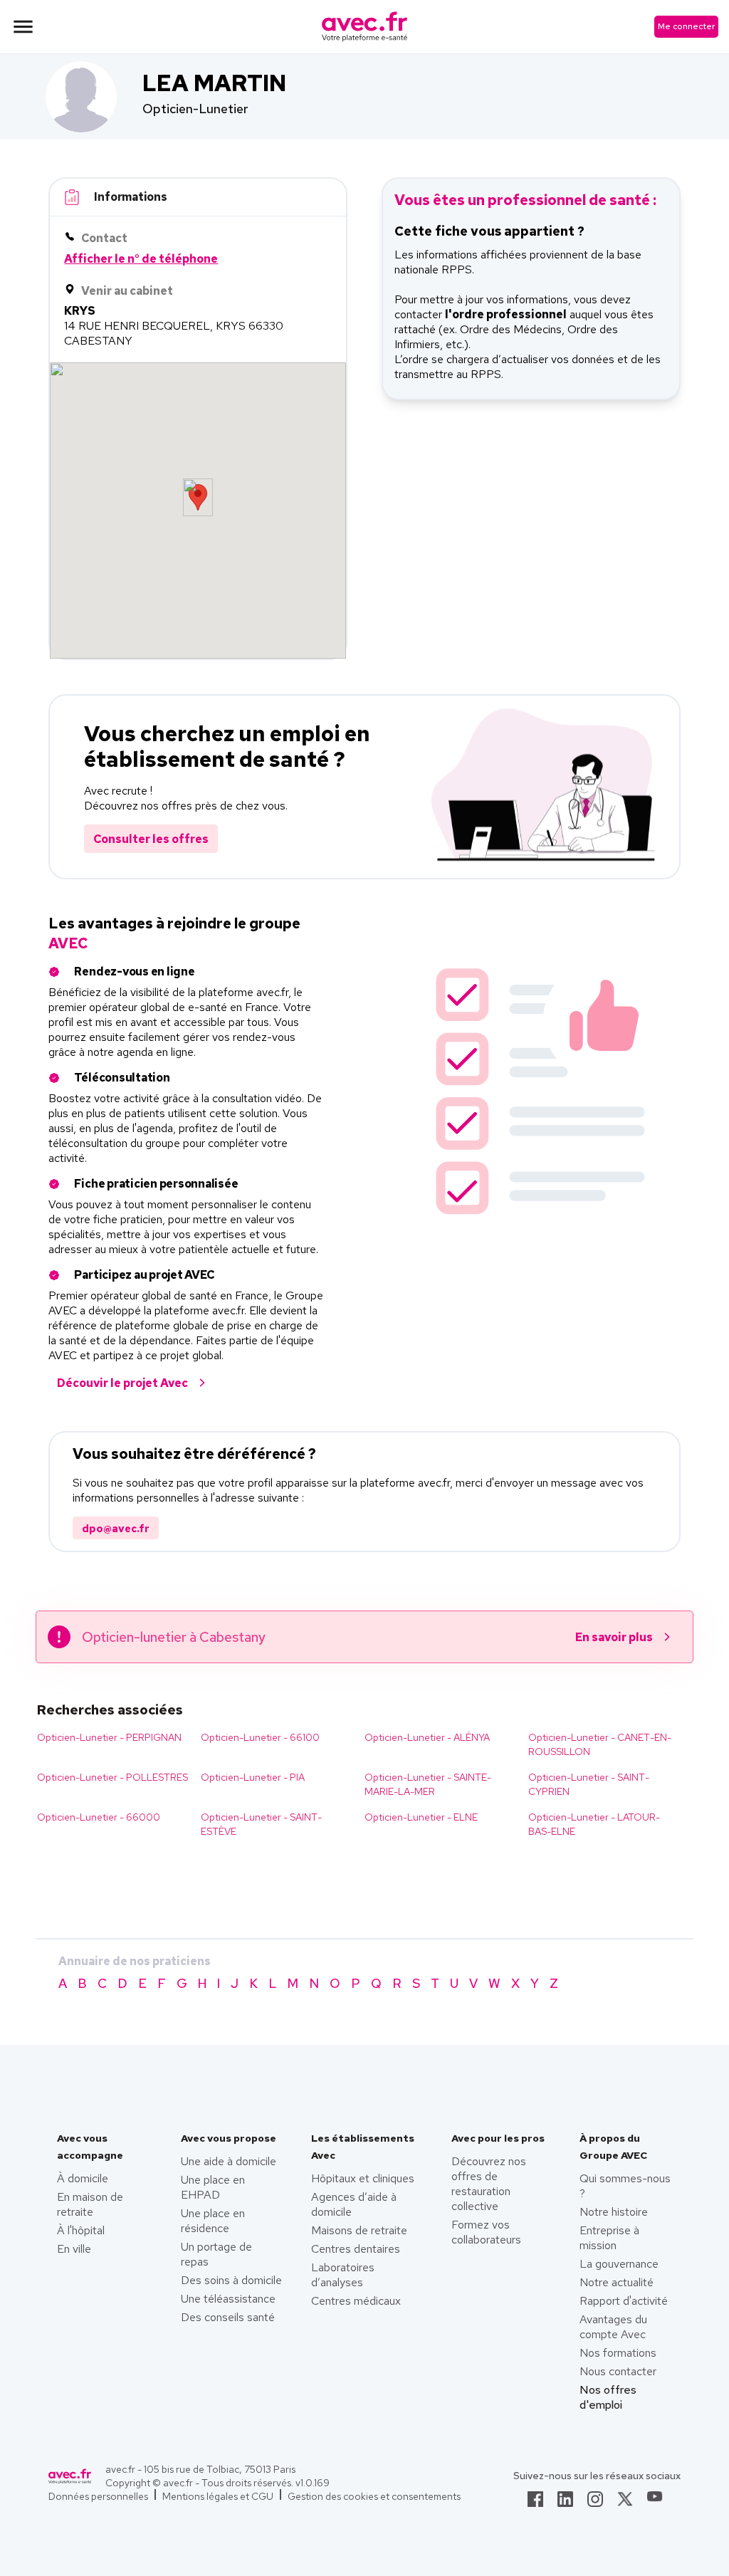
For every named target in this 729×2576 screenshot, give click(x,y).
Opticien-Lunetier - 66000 (99, 1817)
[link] (535, 2503)
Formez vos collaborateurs (486, 2232)
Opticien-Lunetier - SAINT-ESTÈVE (261, 1824)
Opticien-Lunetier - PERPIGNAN (109, 1737)
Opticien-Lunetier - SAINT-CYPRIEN (589, 1784)
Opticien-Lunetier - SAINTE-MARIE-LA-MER (428, 1784)
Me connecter (686, 26)
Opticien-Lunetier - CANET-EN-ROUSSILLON (600, 1744)
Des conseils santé (228, 2317)
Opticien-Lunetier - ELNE (421, 1817)
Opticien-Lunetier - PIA (253, 1777)
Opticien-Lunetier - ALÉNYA (427, 1737)
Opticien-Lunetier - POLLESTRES (112, 1777)
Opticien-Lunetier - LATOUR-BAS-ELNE (594, 1824)
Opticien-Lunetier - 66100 (260, 1737)
